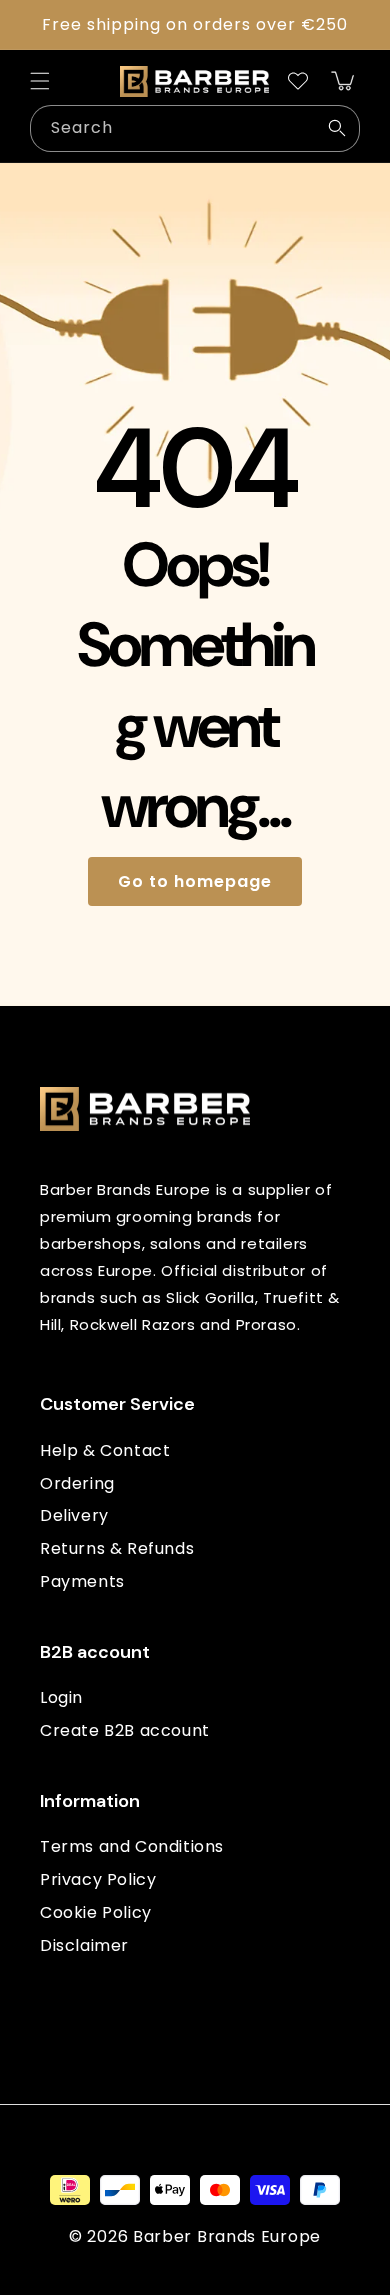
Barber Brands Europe (227, 2236)
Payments (82, 1581)
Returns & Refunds (117, 1548)
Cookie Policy (96, 1912)
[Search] (337, 128)
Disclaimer (84, 1945)
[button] (40, 81)
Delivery (74, 1515)
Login (61, 1697)
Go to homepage (195, 881)
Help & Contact (105, 1450)
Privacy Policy (98, 1879)
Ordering (77, 1483)
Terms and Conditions (132, 1846)
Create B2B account (125, 1730)
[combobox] (195, 128)
